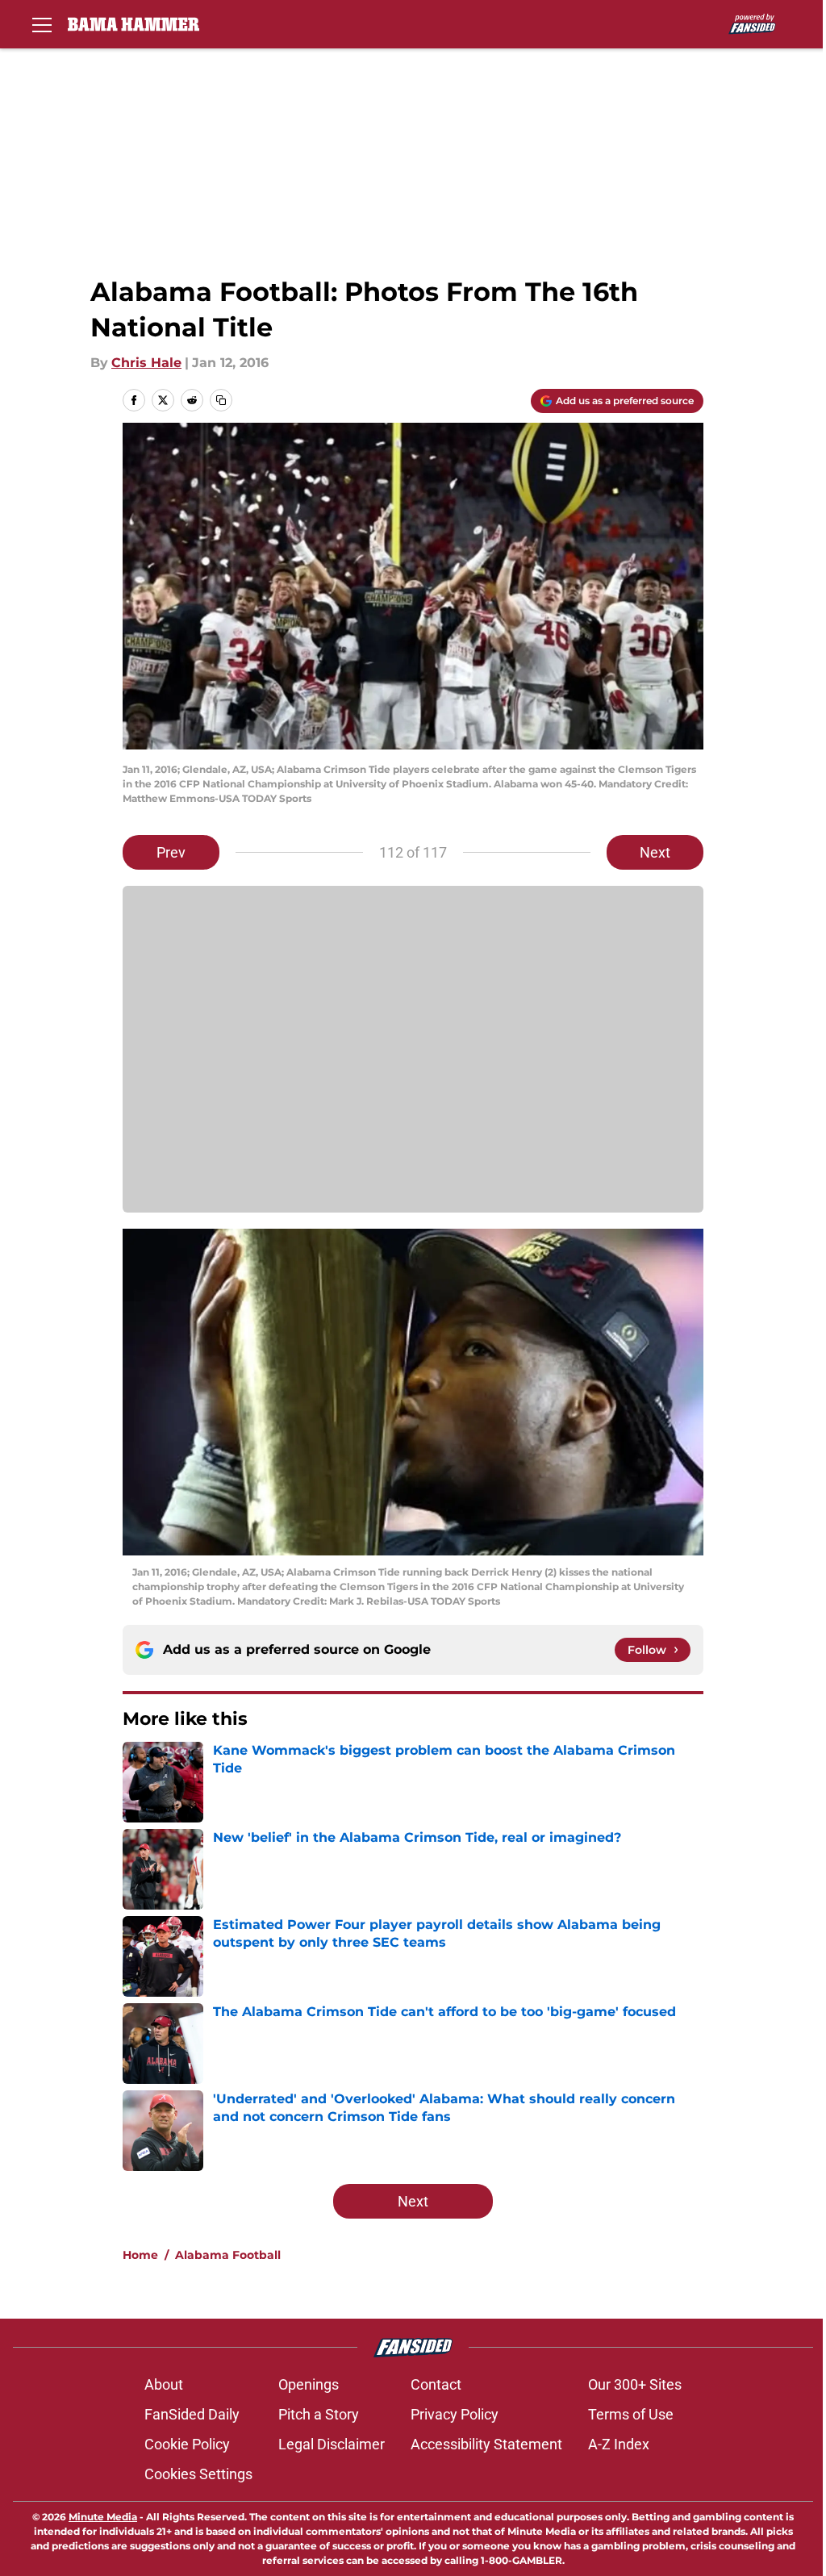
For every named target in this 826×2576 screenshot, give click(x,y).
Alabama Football (228, 2255)
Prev (171, 852)
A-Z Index (619, 2444)
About (164, 2384)
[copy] (221, 400)
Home (140, 2255)
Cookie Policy (187, 2444)
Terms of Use (631, 2414)
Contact (436, 2384)
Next (655, 852)
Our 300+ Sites (635, 2384)
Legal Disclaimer (332, 2444)
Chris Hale (146, 363)
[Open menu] (42, 24)
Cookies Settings (198, 2474)
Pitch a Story (319, 2414)
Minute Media (103, 2517)
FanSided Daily (192, 2414)
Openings (309, 2384)
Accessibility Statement (486, 2444)
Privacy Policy (455, 2414)
